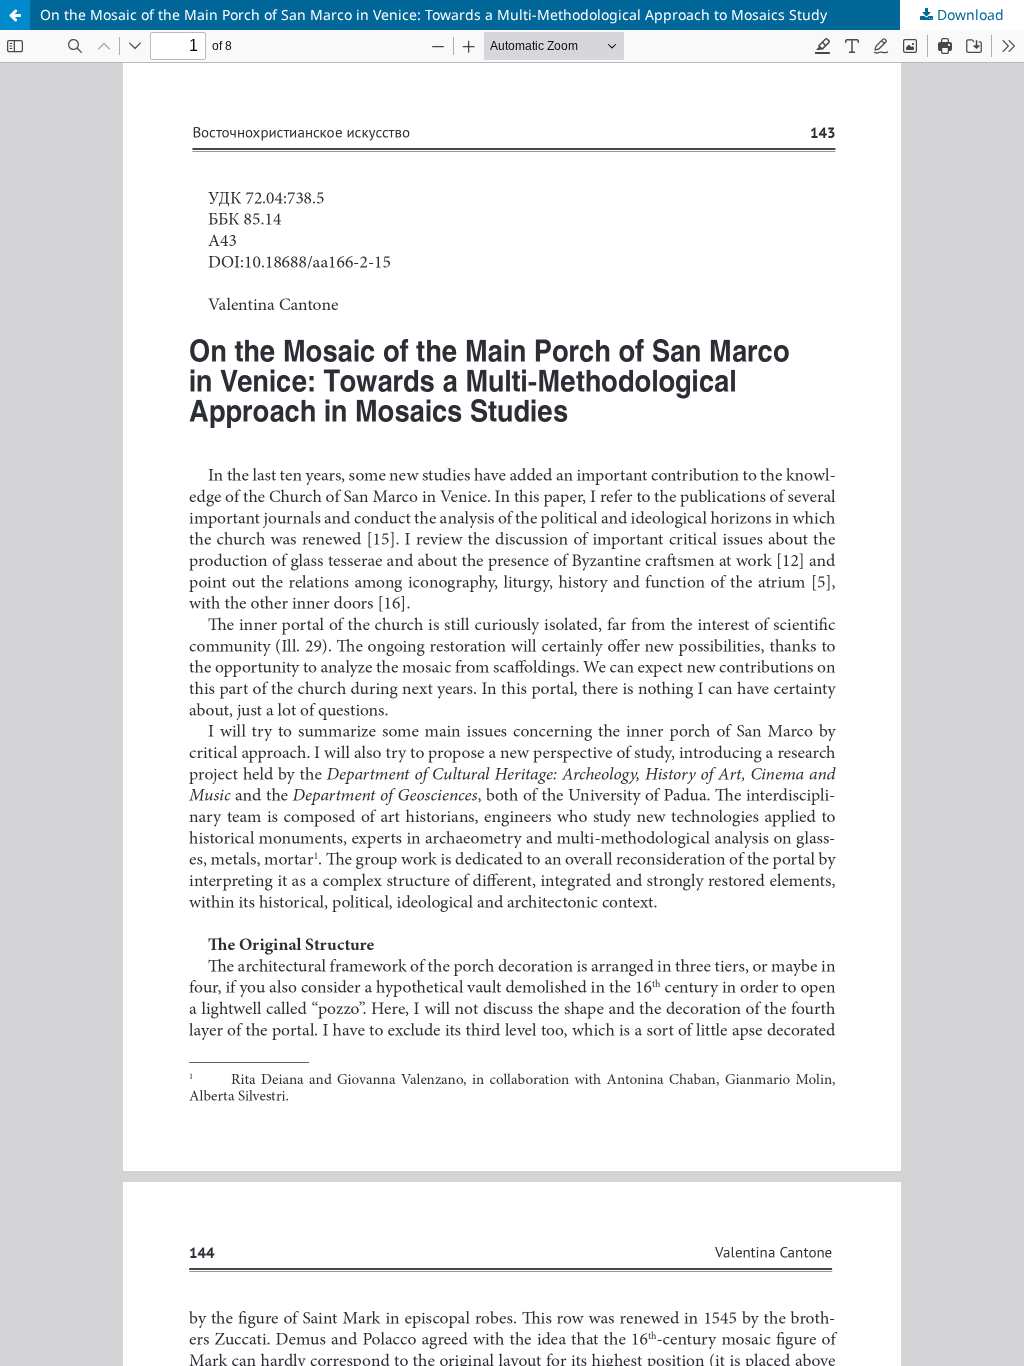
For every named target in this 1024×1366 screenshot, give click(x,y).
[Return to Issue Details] (15, 15)
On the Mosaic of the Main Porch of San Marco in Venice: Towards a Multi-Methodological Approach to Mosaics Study (433, 14)
